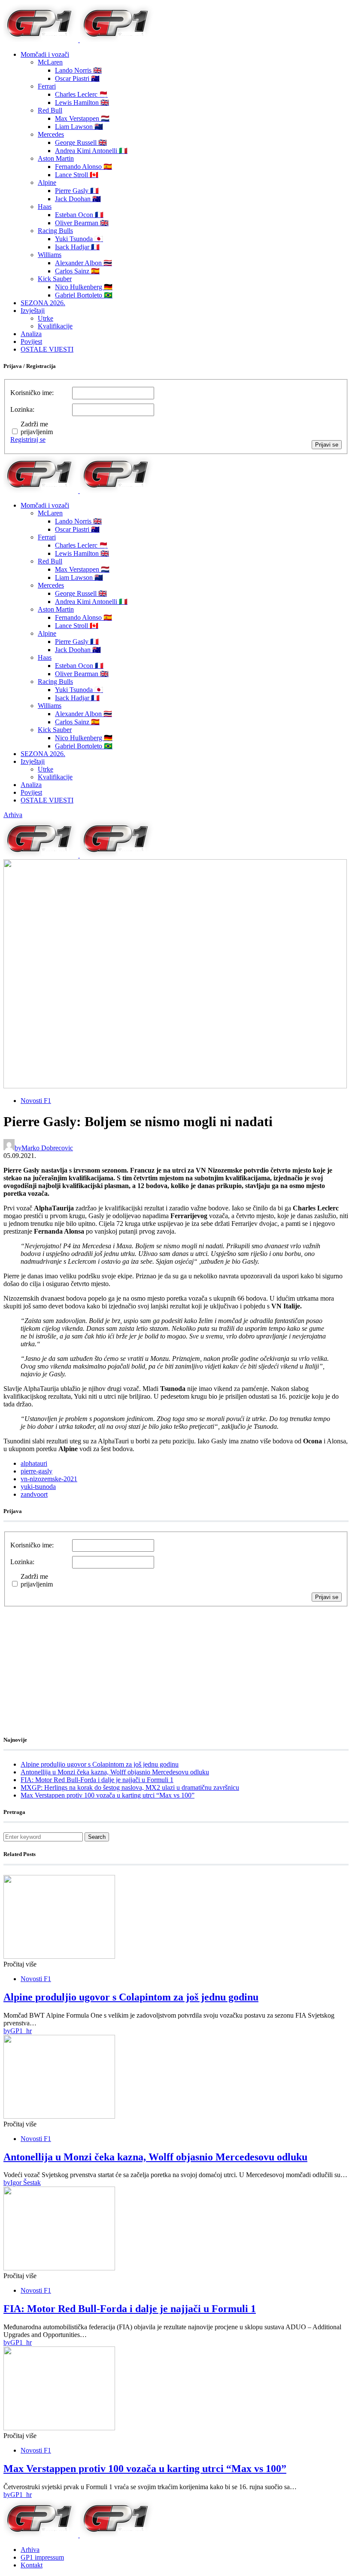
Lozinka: (22, 409)
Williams (50, 255)
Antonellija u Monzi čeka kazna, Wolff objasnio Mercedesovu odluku (115, 1772)
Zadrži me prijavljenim (37, 428)
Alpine (47, 182)
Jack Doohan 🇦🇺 (78, 199)
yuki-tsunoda (38, 1487)
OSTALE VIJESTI (47, 349)
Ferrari (47, 86)
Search (97, 1837)
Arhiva (13, 815)
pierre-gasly (36, 1471)
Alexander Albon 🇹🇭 (83, 263)
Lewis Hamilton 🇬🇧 (82, 103)
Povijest (31, 342)
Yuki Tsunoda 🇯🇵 (79, 239)
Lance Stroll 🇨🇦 (77, 175)
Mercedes (51, 134)
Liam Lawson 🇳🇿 (79, 127)
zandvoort (34, 1494)
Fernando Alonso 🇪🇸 (83, 167)
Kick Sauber (55, 279)
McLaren (50, 62)
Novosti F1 (36, 1101)
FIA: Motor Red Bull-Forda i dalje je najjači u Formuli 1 (97, 1780)
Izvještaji (33, 311)
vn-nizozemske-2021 (49, 1479)
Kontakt (32, 2565)
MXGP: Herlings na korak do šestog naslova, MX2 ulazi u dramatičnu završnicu (130, 1787)
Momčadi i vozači (45, 54)
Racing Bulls (55, 231)
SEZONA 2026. (43, 303)
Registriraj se (28, 440)
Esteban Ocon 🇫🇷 (79, 215)
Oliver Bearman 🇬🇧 (82, 223)
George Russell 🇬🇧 (81, 142)
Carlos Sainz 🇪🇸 (77, 271)
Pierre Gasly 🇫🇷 (77, 191)
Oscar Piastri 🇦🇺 (77, 78)
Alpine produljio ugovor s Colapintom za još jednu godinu (100, 1764)
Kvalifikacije (55, 326)
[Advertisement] (72, 1660)
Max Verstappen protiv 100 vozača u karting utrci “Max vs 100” (108, 1795)
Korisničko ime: (32, 393)
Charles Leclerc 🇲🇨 (81, 94)
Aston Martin (56, 158)
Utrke (46, 318)
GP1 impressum (42, 2557)
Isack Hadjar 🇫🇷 (77, 247)
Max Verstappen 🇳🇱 (82, 118)
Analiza (31, 334)
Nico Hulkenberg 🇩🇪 (84, 287)
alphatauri (34, 1463)
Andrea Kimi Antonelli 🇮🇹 (91, 151)
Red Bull (50, 110)
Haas (45, 207)
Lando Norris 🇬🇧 (78, 70)
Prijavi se (327, 445)
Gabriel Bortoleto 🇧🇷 (84, 295)
